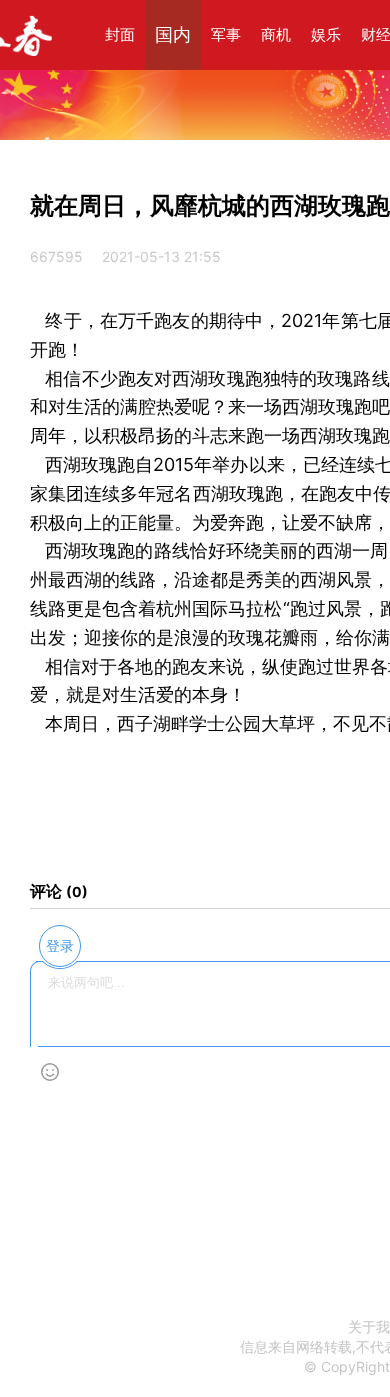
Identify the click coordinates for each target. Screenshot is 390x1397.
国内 (173, 34)
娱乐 (326, 34)
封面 (120, 34)
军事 (226, 34)
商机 (276, 34)
